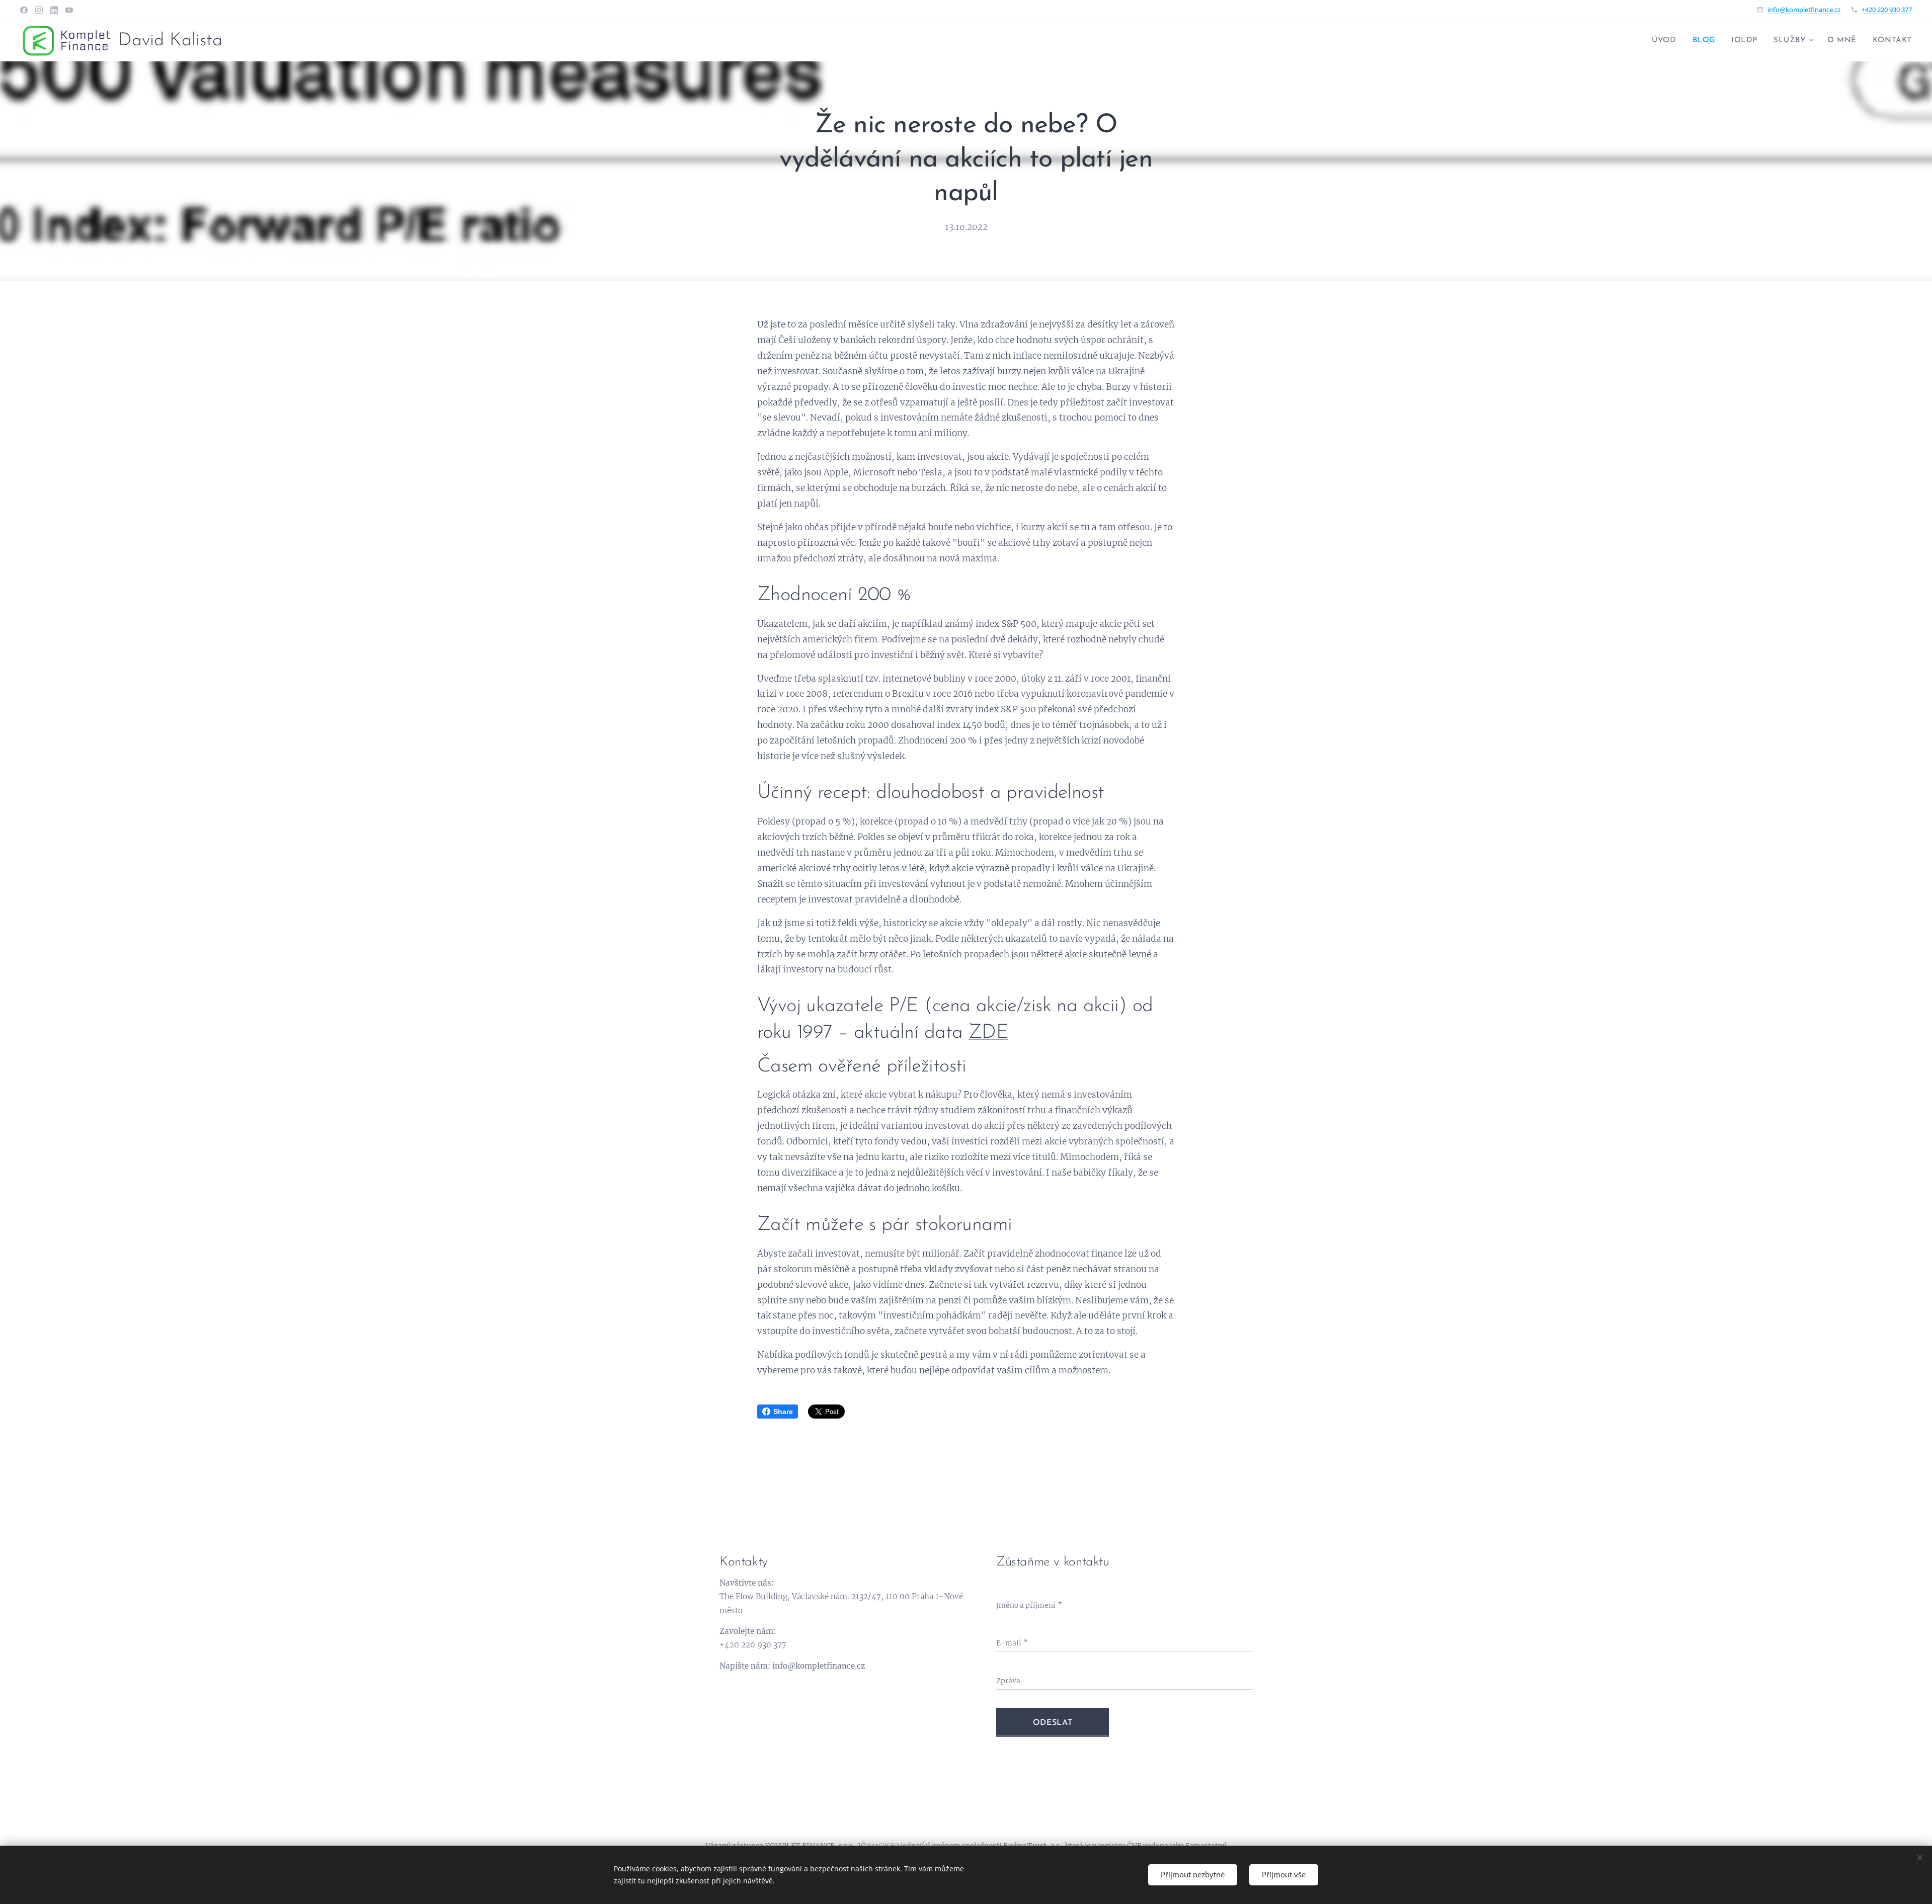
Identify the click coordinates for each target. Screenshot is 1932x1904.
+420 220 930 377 (1887, 10)
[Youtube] (69, 10)
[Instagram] (39, 10)
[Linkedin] (54, 10)
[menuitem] (1667, 41)
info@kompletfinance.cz (1804, 10)
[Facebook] (24, 10)
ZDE (988, 1033)
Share (783, 1412)
